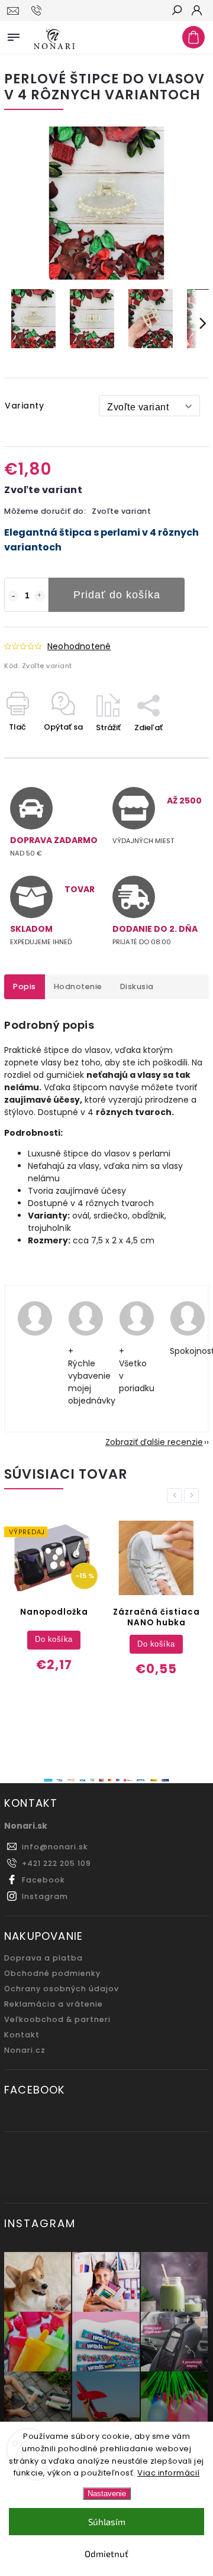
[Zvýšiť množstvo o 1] (40, 596)
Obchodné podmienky (52, 1973)
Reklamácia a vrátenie (54, 2004)
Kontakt (22, 2035)
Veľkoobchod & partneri (57, 2019)
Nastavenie (107, 2494)
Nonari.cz (25, 2050)
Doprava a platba (43, 1958)
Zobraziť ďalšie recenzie (154, 1442)
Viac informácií (169, 2473)
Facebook (43, 1880)
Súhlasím (107, 2522)
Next (193, 1496)
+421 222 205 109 (57, 1863)
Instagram (45, 1896)
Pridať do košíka (117, 595)
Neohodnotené (79, 646)
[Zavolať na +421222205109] (38, 11)
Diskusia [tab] (137, 986)
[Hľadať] (176, 11)
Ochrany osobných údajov (62, 1989)
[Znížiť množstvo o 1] (13, 596)
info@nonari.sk (55, 1847)
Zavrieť (176, 748)
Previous (176, 1496)
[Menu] (14, 35)
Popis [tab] (25, 986)
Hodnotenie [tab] (78, 986)
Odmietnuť (106, 2554)
